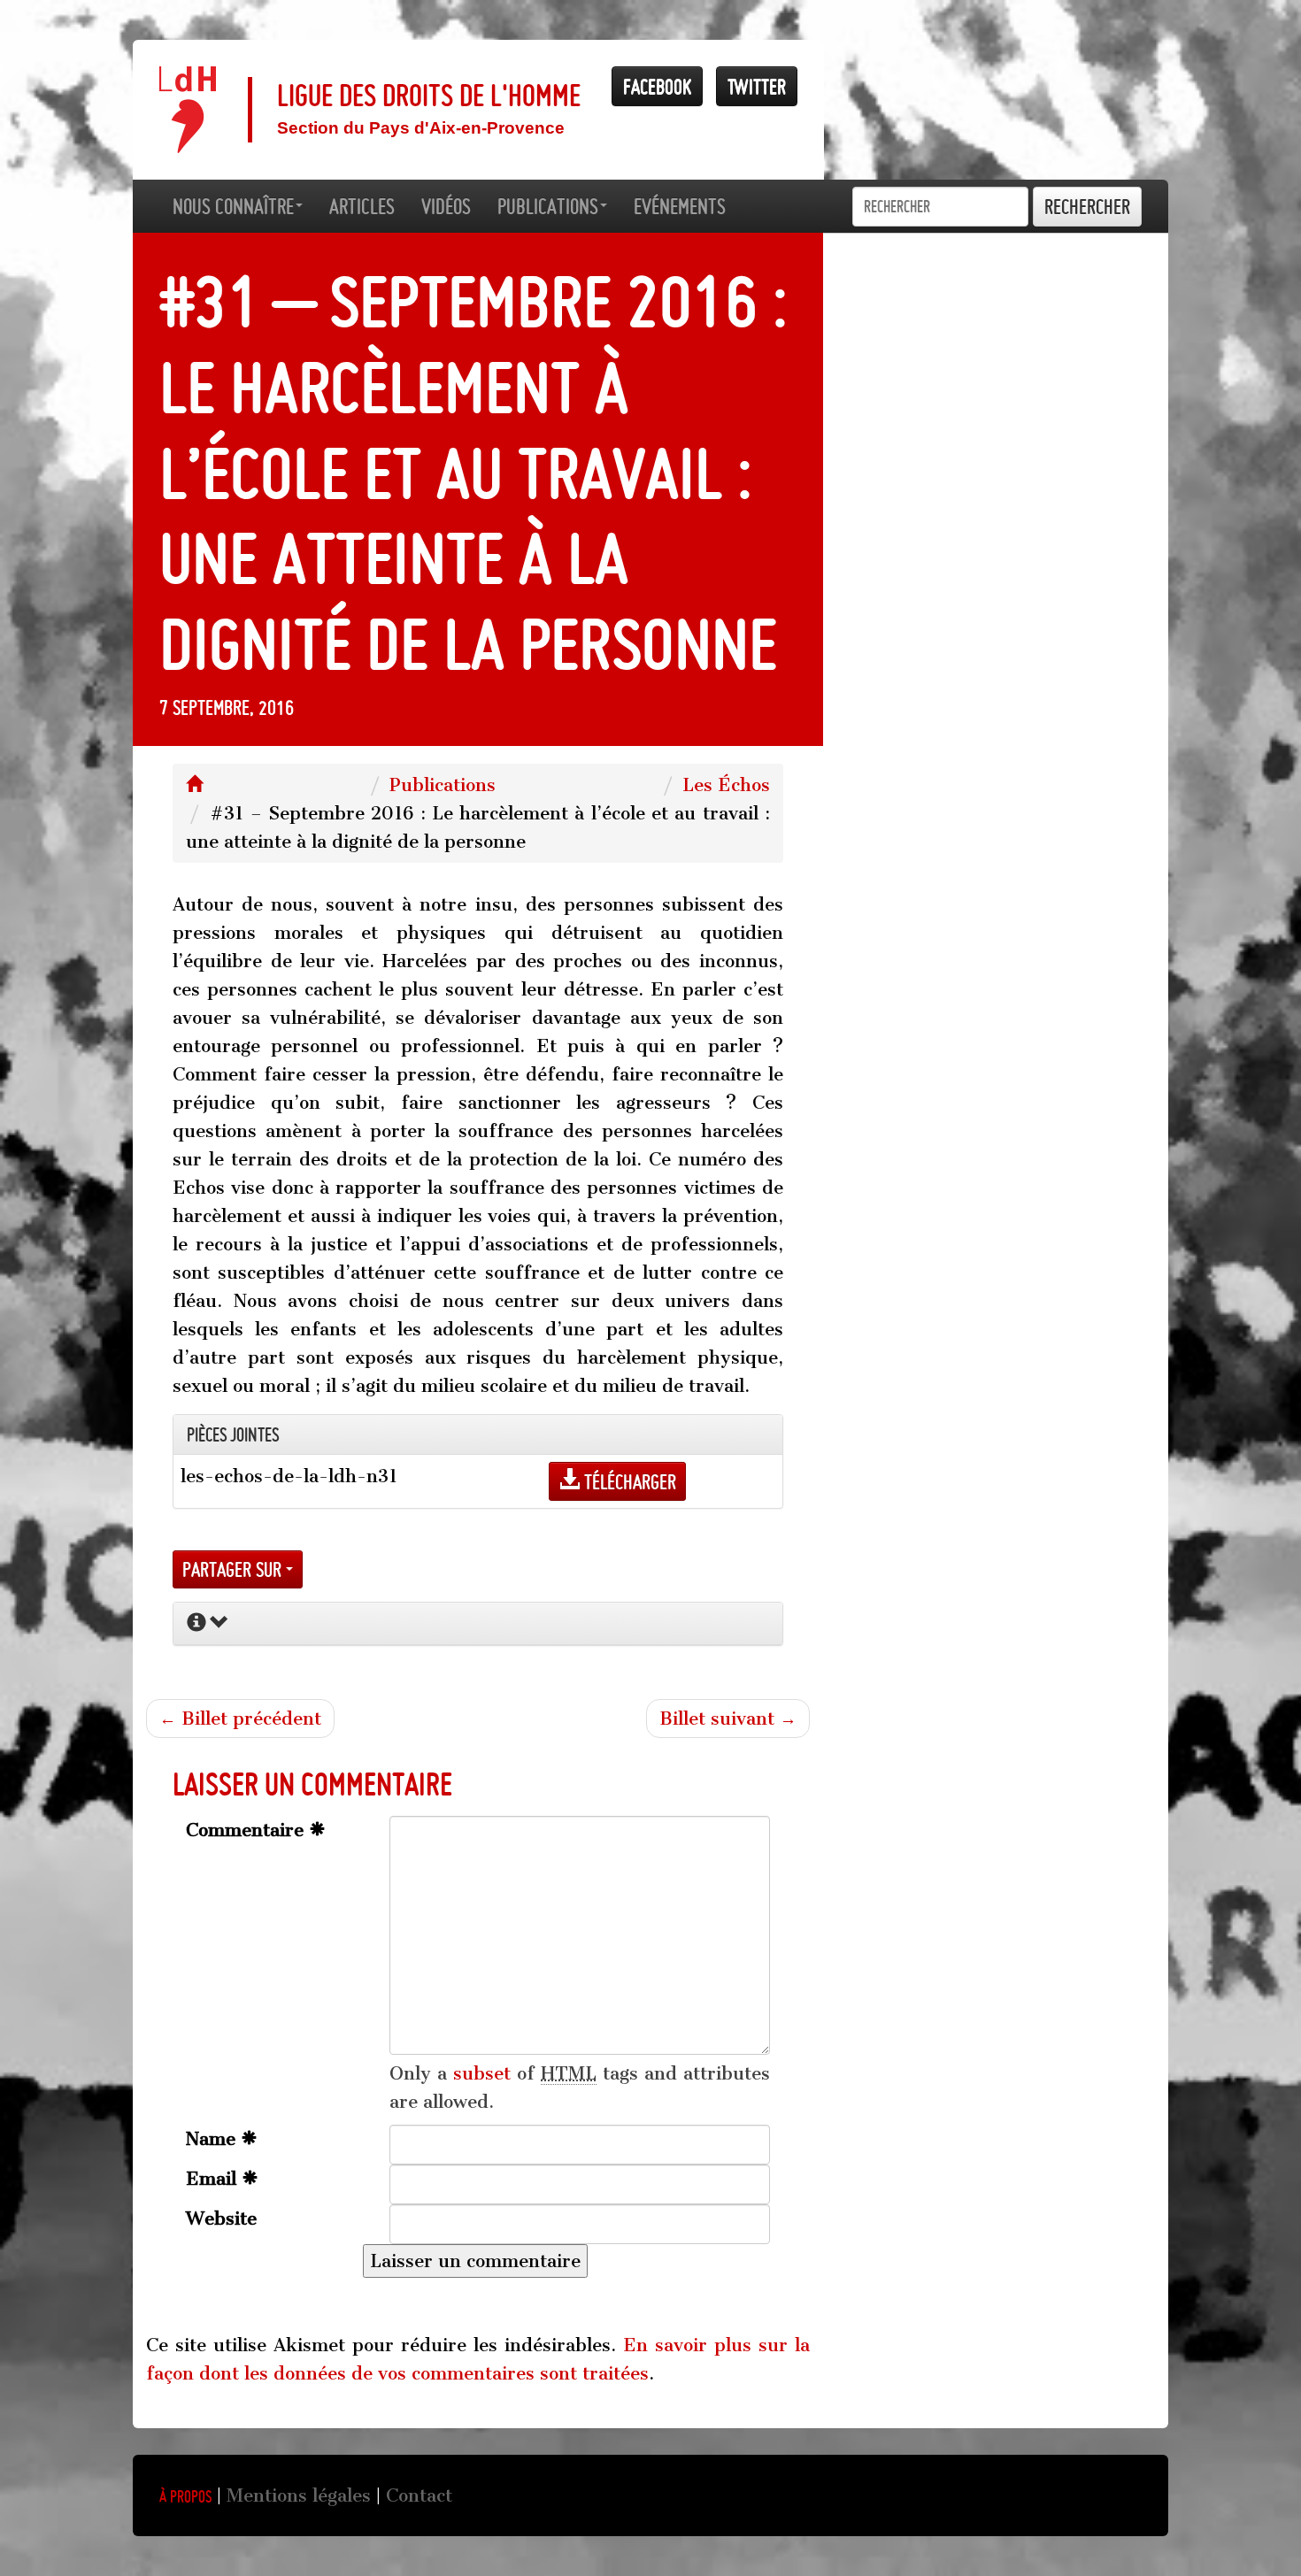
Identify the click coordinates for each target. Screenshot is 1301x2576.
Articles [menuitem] (362, 206)
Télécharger (628, 1482)
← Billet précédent (240, 1719)
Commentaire (247, 1830)
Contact (419, 2495)
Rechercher (1087, 207)
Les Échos (726, 785)
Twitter (757, 86)
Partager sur (234, 1569)
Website (221, 2218)
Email (214, 2179)
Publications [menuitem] (548, 206)
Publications (443, 785)
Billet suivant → (728, 1719)
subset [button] (482, 2073)
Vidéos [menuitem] (446, 206)
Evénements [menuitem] (680, 206)
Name (213, 2139)
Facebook (657, 86)
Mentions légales (299, 2495)
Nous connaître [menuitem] (233, 206)
